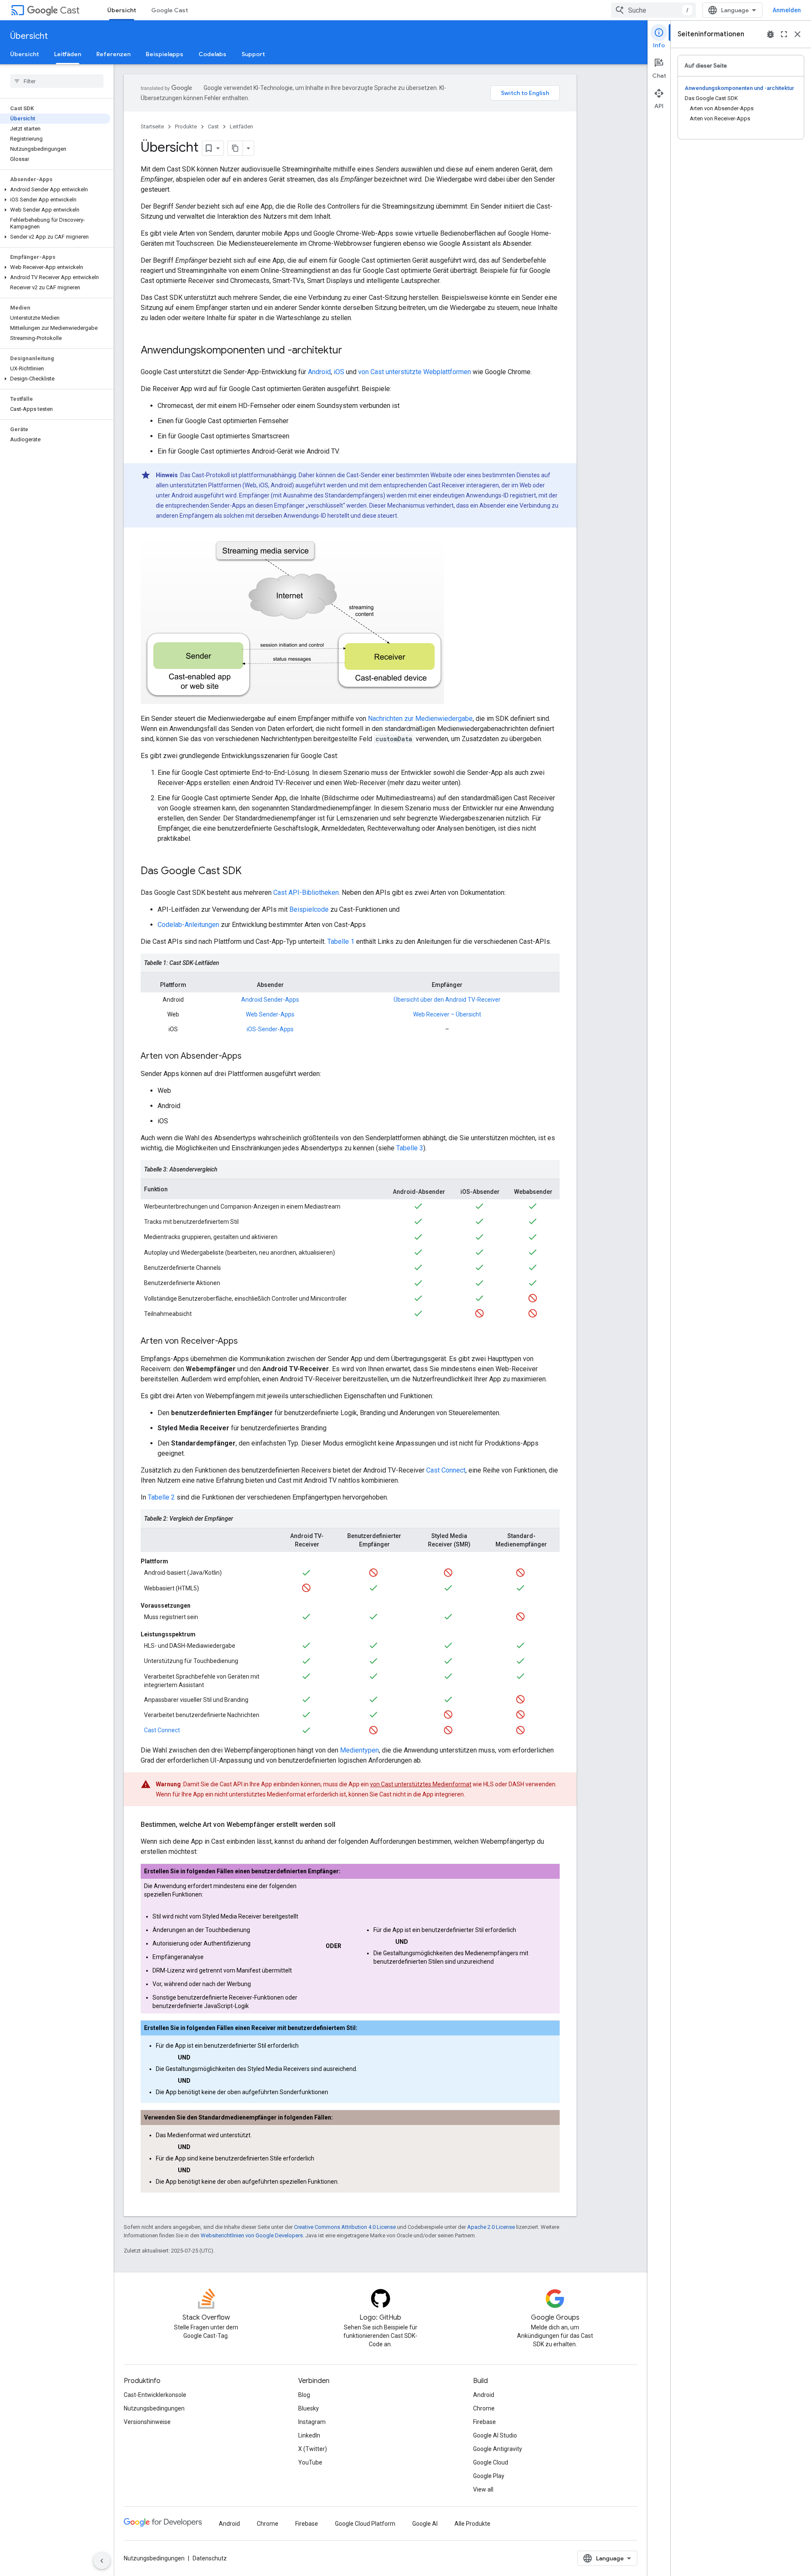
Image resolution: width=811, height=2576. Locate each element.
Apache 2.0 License (491, 2227)
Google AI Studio (495, 2435)
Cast (70, 10)
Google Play (489, 2476)
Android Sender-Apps (270, 1000)
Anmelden (787, 10)
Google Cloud (491, 2462)
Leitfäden (68, 54)
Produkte (186, 126)
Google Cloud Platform (365, 2524)
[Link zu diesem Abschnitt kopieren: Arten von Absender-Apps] (250, 1057)
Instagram (312, 2422)
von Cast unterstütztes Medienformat (421, 1784)
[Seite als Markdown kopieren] (235, 148)
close (797, 34)
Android (319, 372)
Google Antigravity (498, 2449)
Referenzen (113, 54)
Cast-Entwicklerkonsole (155, 2395)
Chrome (484, 2408)
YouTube (310, 2462)
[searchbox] (57, 81)
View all (483, 2489)
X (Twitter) (313, 2449)
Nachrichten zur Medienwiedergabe (420, 719)
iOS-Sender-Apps (270, 1029)
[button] (55, 190)
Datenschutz (210, 2558)
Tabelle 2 (161, 1497)
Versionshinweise (147, 2422)
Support (253, 54)
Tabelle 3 (410, 1148)
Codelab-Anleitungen (188, 925)
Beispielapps (165, 54)
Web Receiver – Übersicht (447, 1014)
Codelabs (212, 54)
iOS (339, 372)
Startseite (152, 126)
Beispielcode (309, 909)
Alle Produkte (472, 2524)
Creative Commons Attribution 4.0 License (345, 2227)
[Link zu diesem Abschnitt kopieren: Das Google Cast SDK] (250, 872)
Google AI (425, 2524)
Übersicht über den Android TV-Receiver (447, 1000)
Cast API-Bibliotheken (306, 893)
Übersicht (122, 10)
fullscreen (784, 34)
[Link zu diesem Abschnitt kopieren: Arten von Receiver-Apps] (246, 1342)
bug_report (770, 34)
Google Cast (170, 10)
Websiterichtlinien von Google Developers (252, 2235)
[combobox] (653, 10)
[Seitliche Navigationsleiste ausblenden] (102, 2561)
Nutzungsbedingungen (154, 2408)
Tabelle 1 (341, 942)
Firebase (484, 2422)
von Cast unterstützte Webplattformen (415, 372)
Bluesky (309, 2408)
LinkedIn (309, 2435)
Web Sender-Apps (270, 1014)
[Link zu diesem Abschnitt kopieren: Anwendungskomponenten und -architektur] (351, 351)
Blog (304, 2395)
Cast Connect (446, 1470)
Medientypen (359, 1750)
